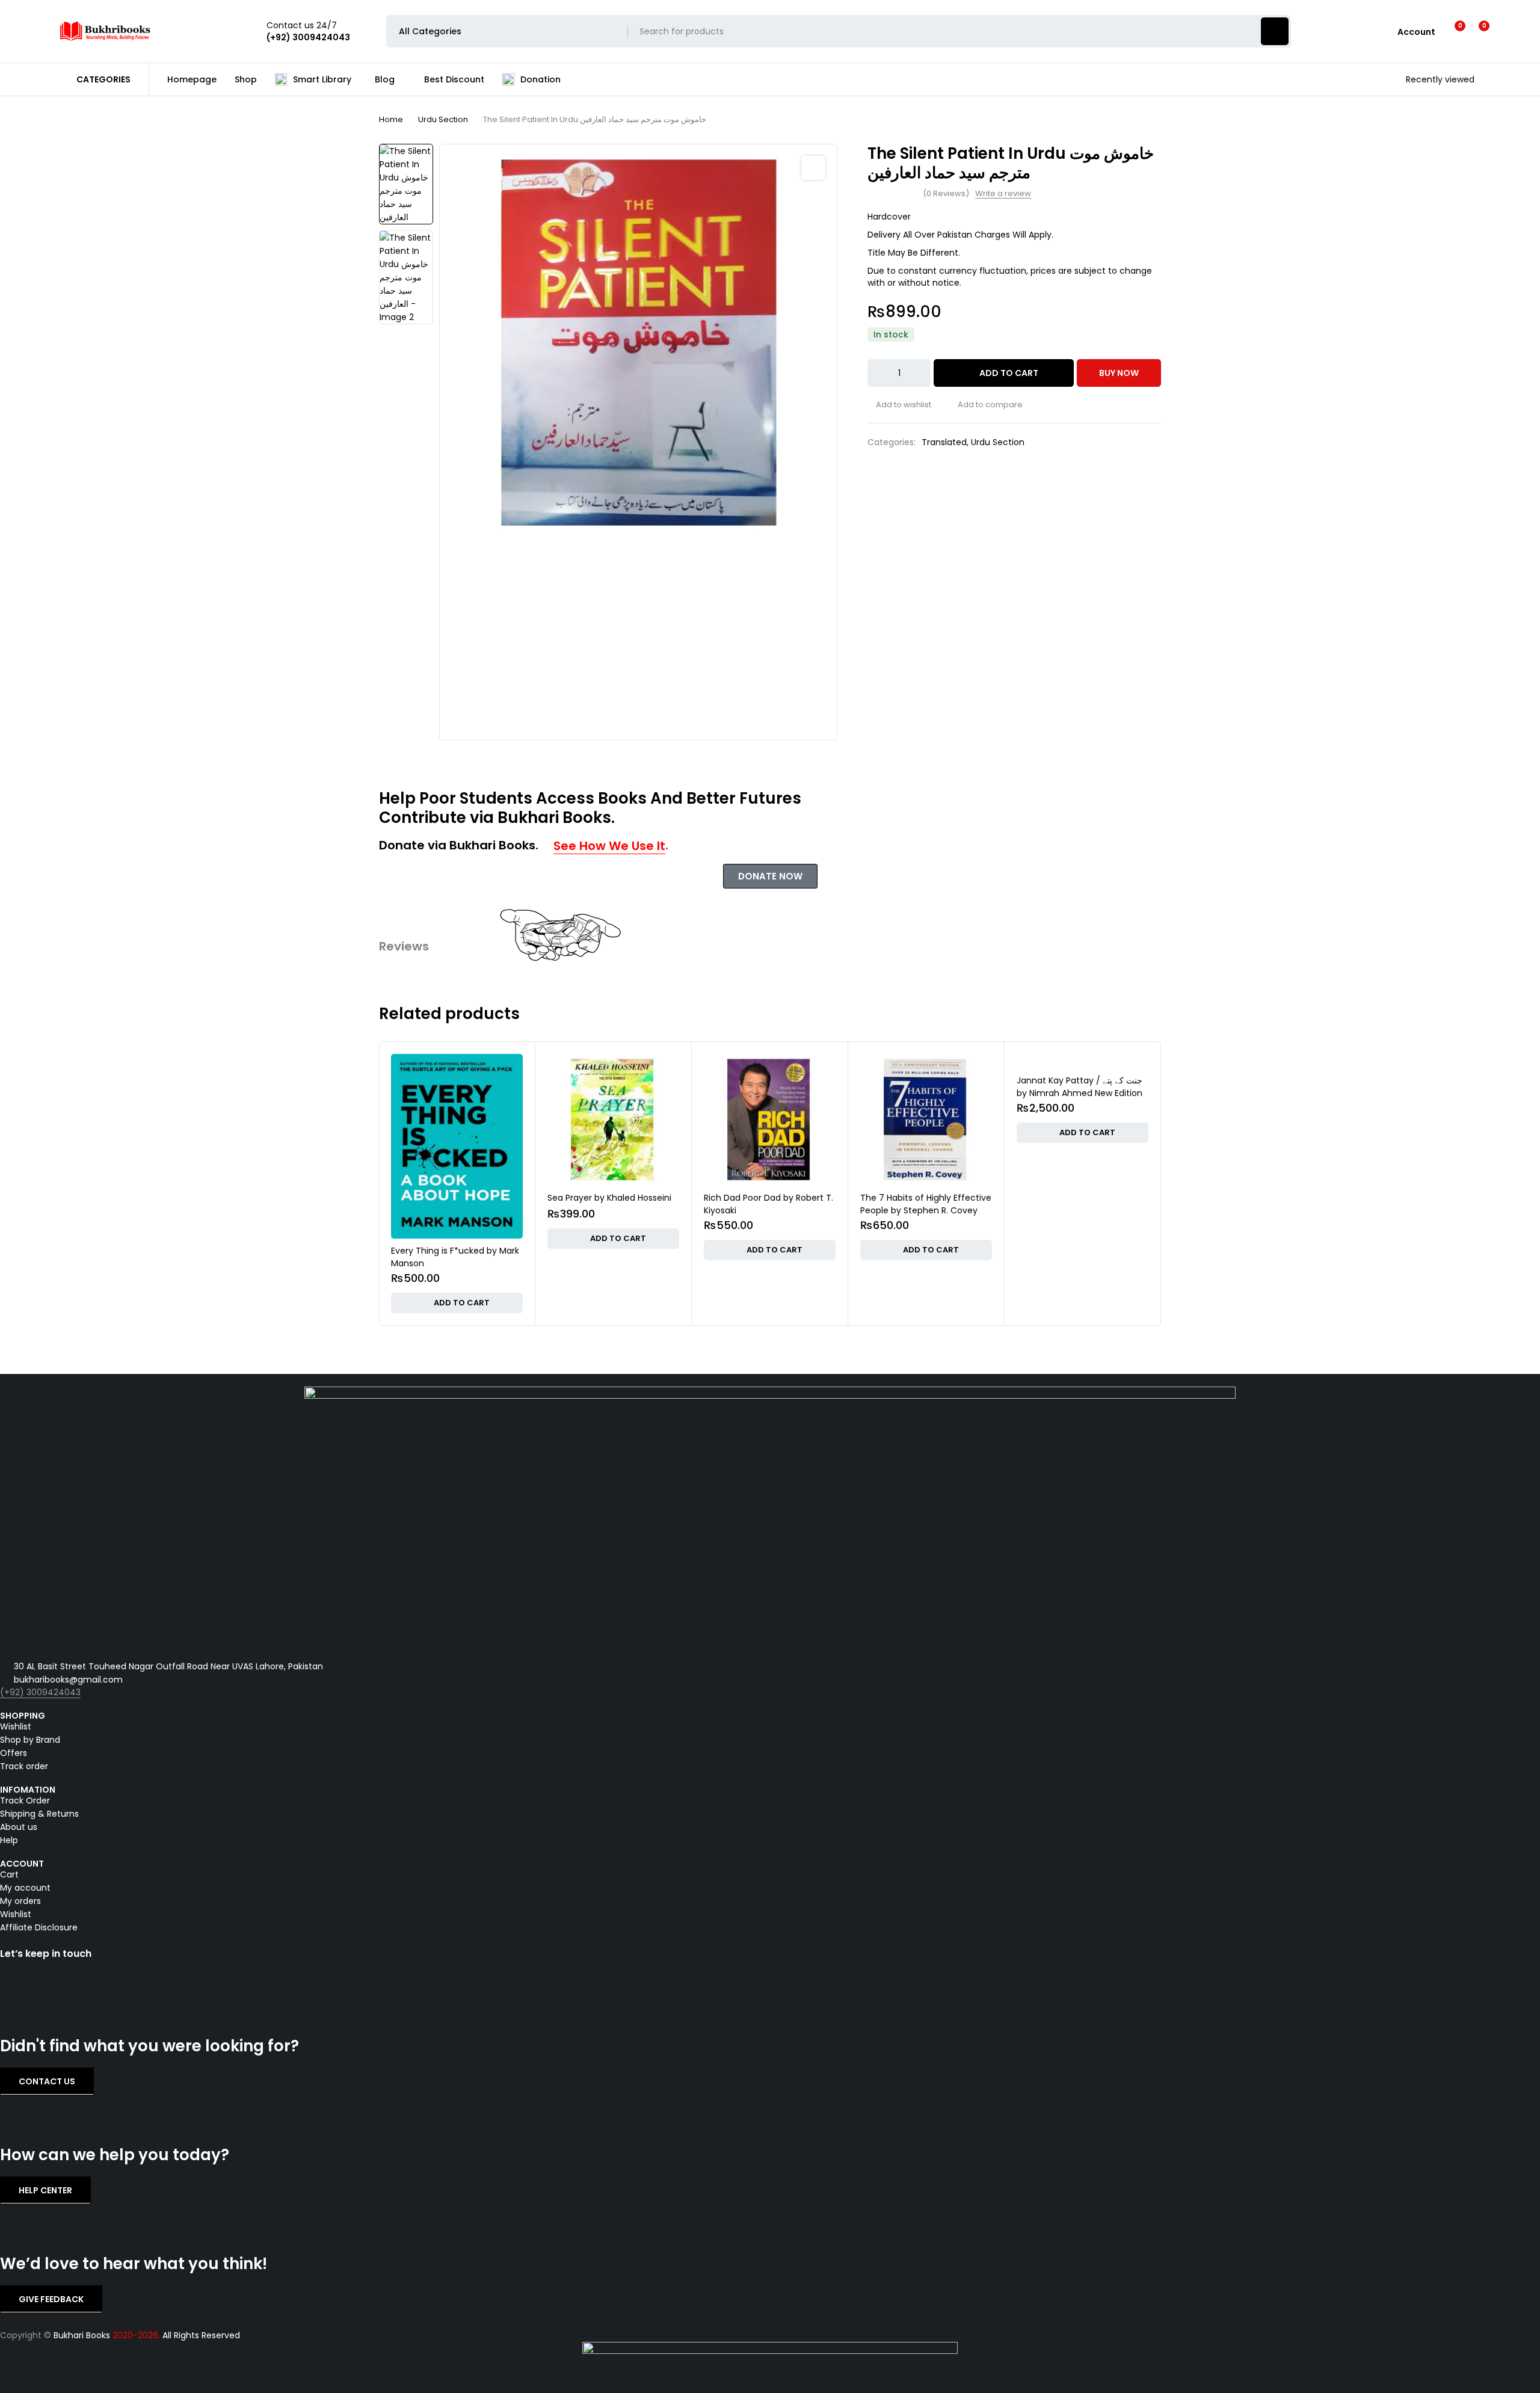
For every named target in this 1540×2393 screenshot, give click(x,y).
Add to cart (1009, 373)
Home (391, 119)
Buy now (1119, 373)
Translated (944, 442)
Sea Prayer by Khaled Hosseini (453, 1198)
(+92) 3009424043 (40, 1692)
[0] (1475, 31)
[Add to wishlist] (899, 405)
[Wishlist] (1452, 31)
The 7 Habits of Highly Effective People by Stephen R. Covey (769, 1204)
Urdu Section (443, 119)
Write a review (1003, 194)
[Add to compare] (986, 405)
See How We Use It (609, 846)
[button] (813, 168)
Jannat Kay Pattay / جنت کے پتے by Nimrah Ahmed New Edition (923, 1087)
